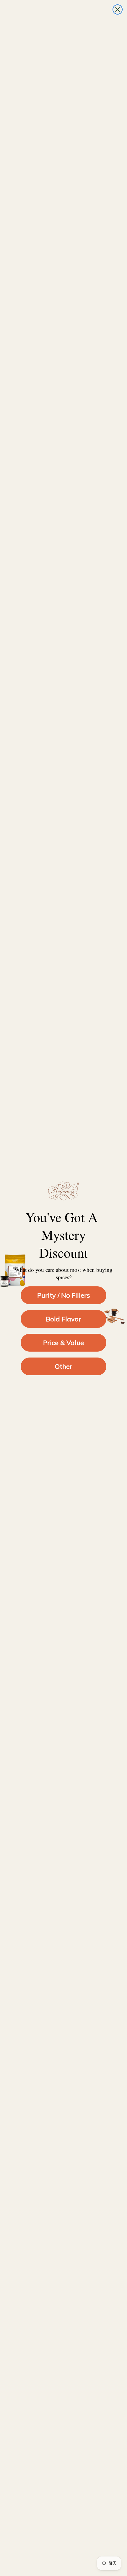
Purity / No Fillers (64, 1295)
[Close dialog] (118, 9)
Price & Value (63, 1343)
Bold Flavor (63, 1319)
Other (64, 1366)
